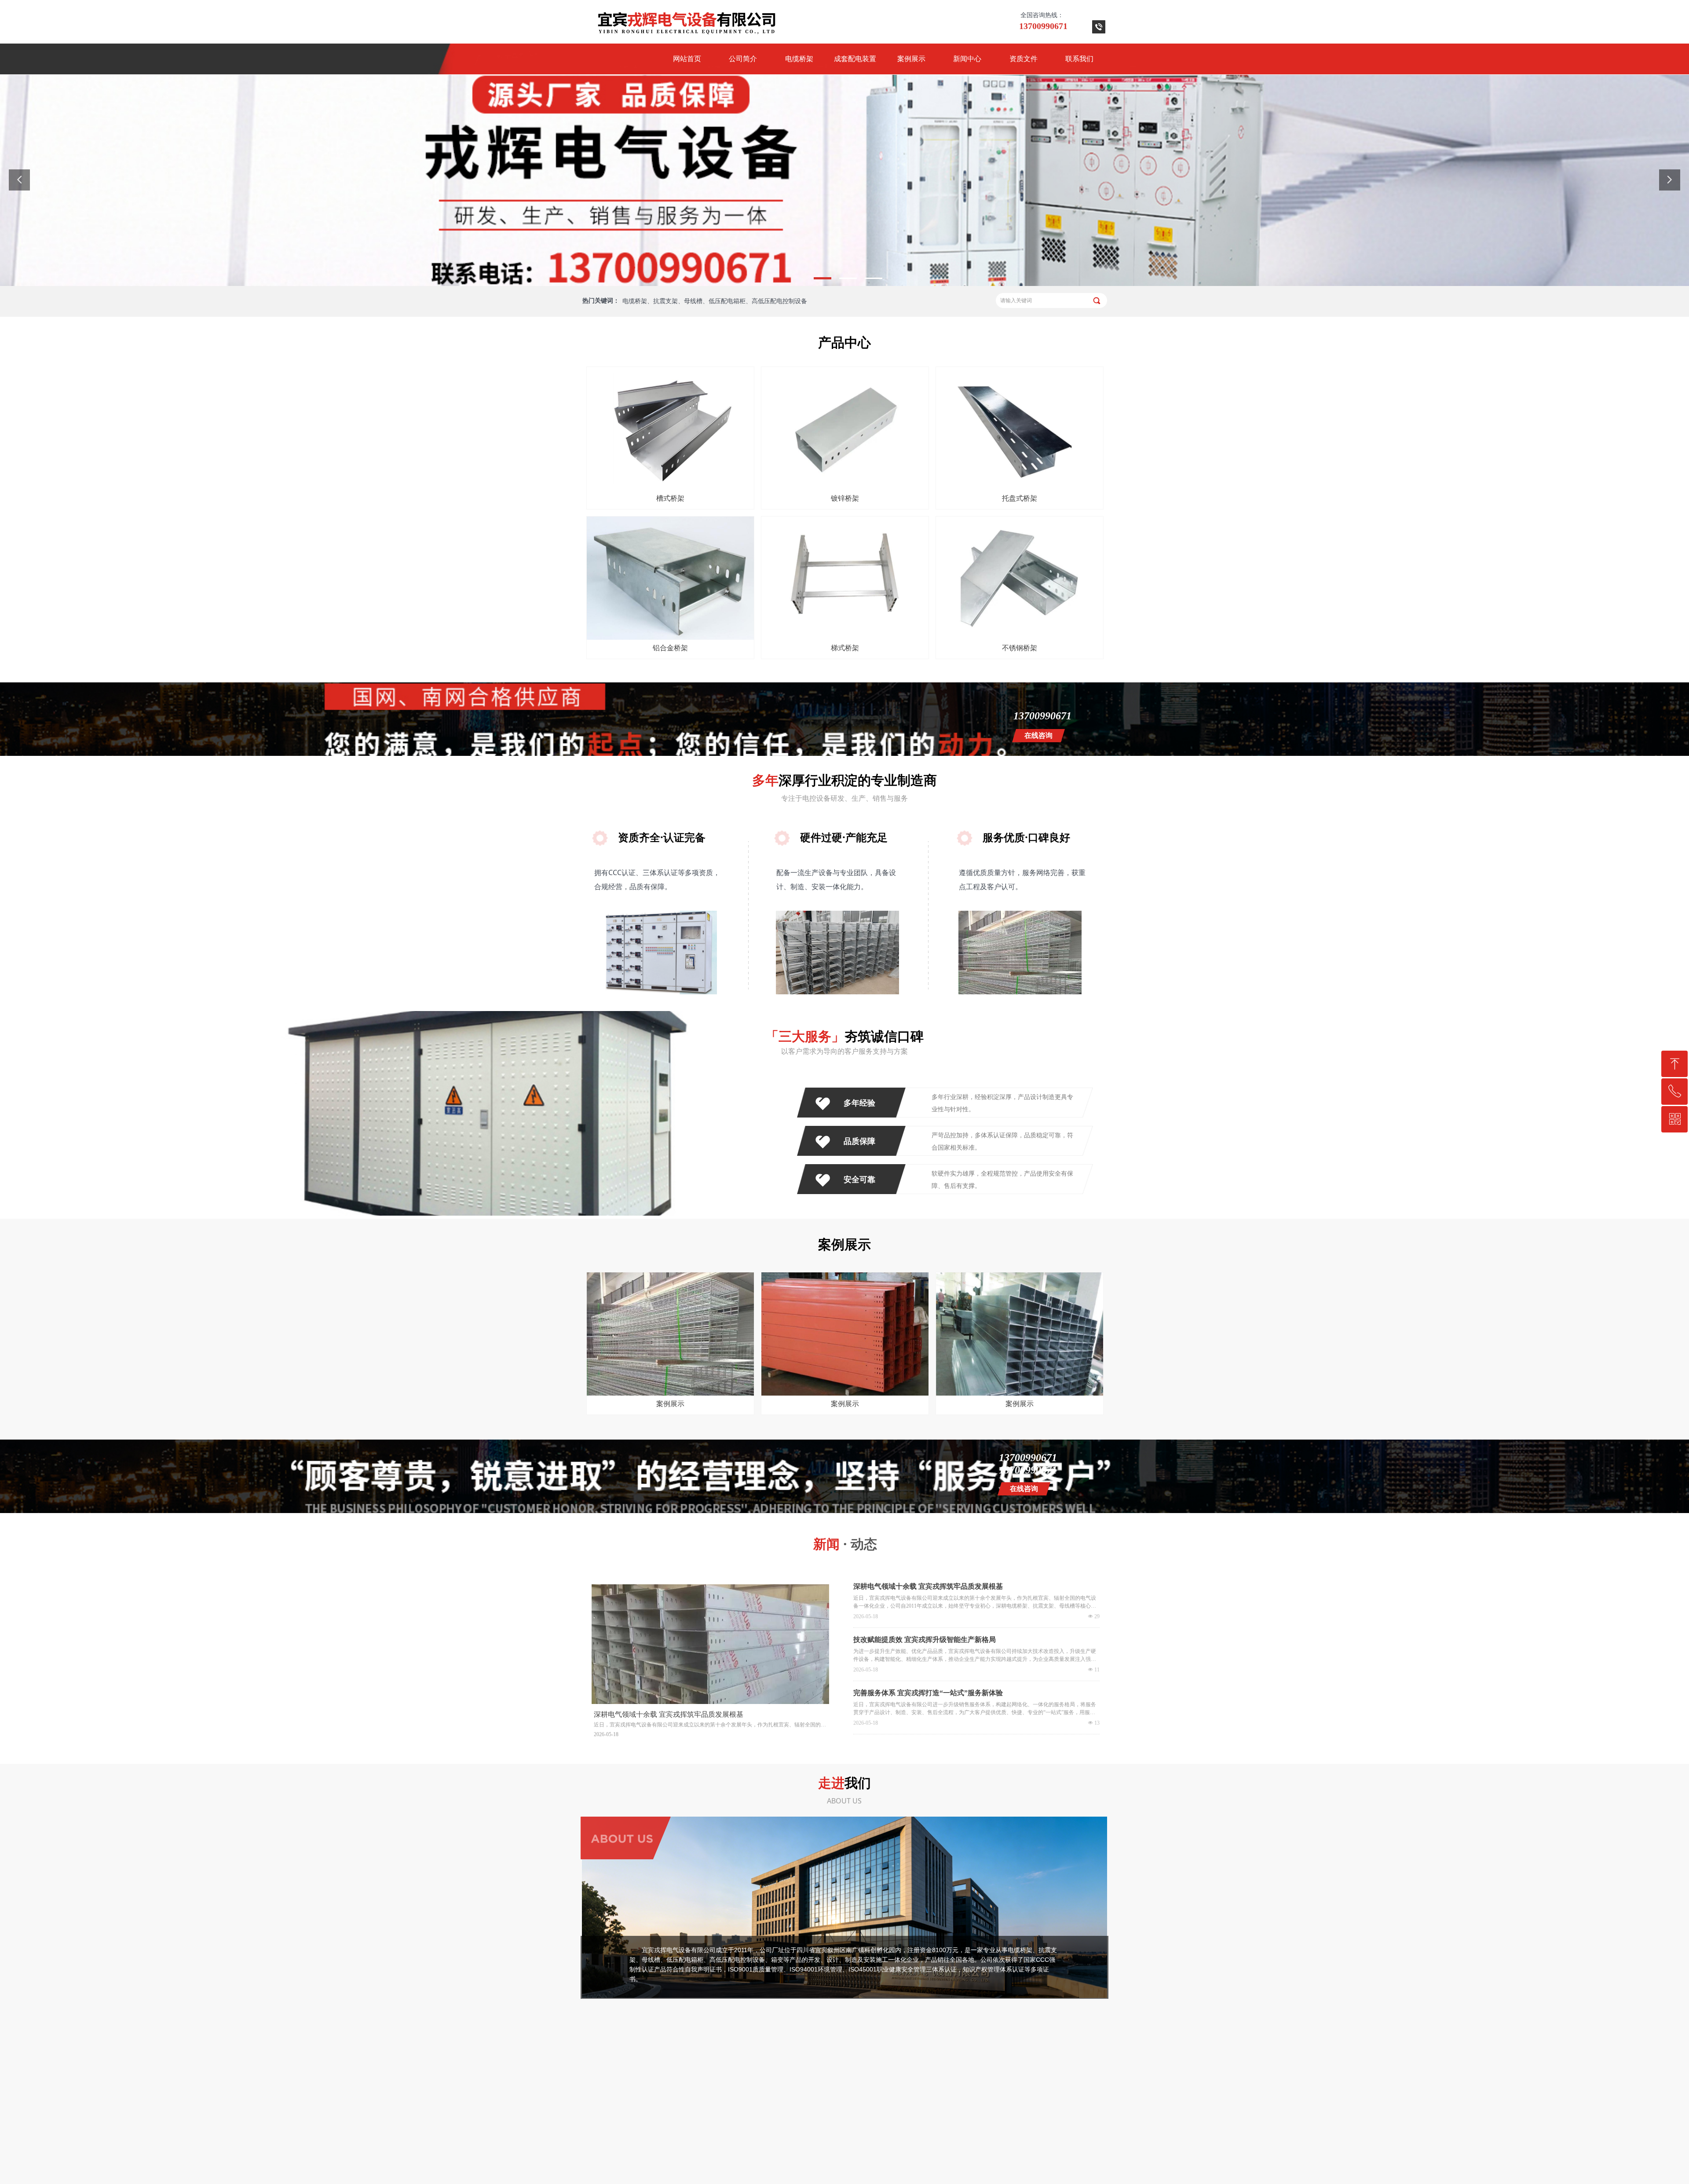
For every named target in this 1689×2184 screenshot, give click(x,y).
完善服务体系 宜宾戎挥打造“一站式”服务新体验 (928, 1693)
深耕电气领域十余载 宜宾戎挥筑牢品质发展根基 (928, 1586)
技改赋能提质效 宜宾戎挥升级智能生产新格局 (925, 1640)
